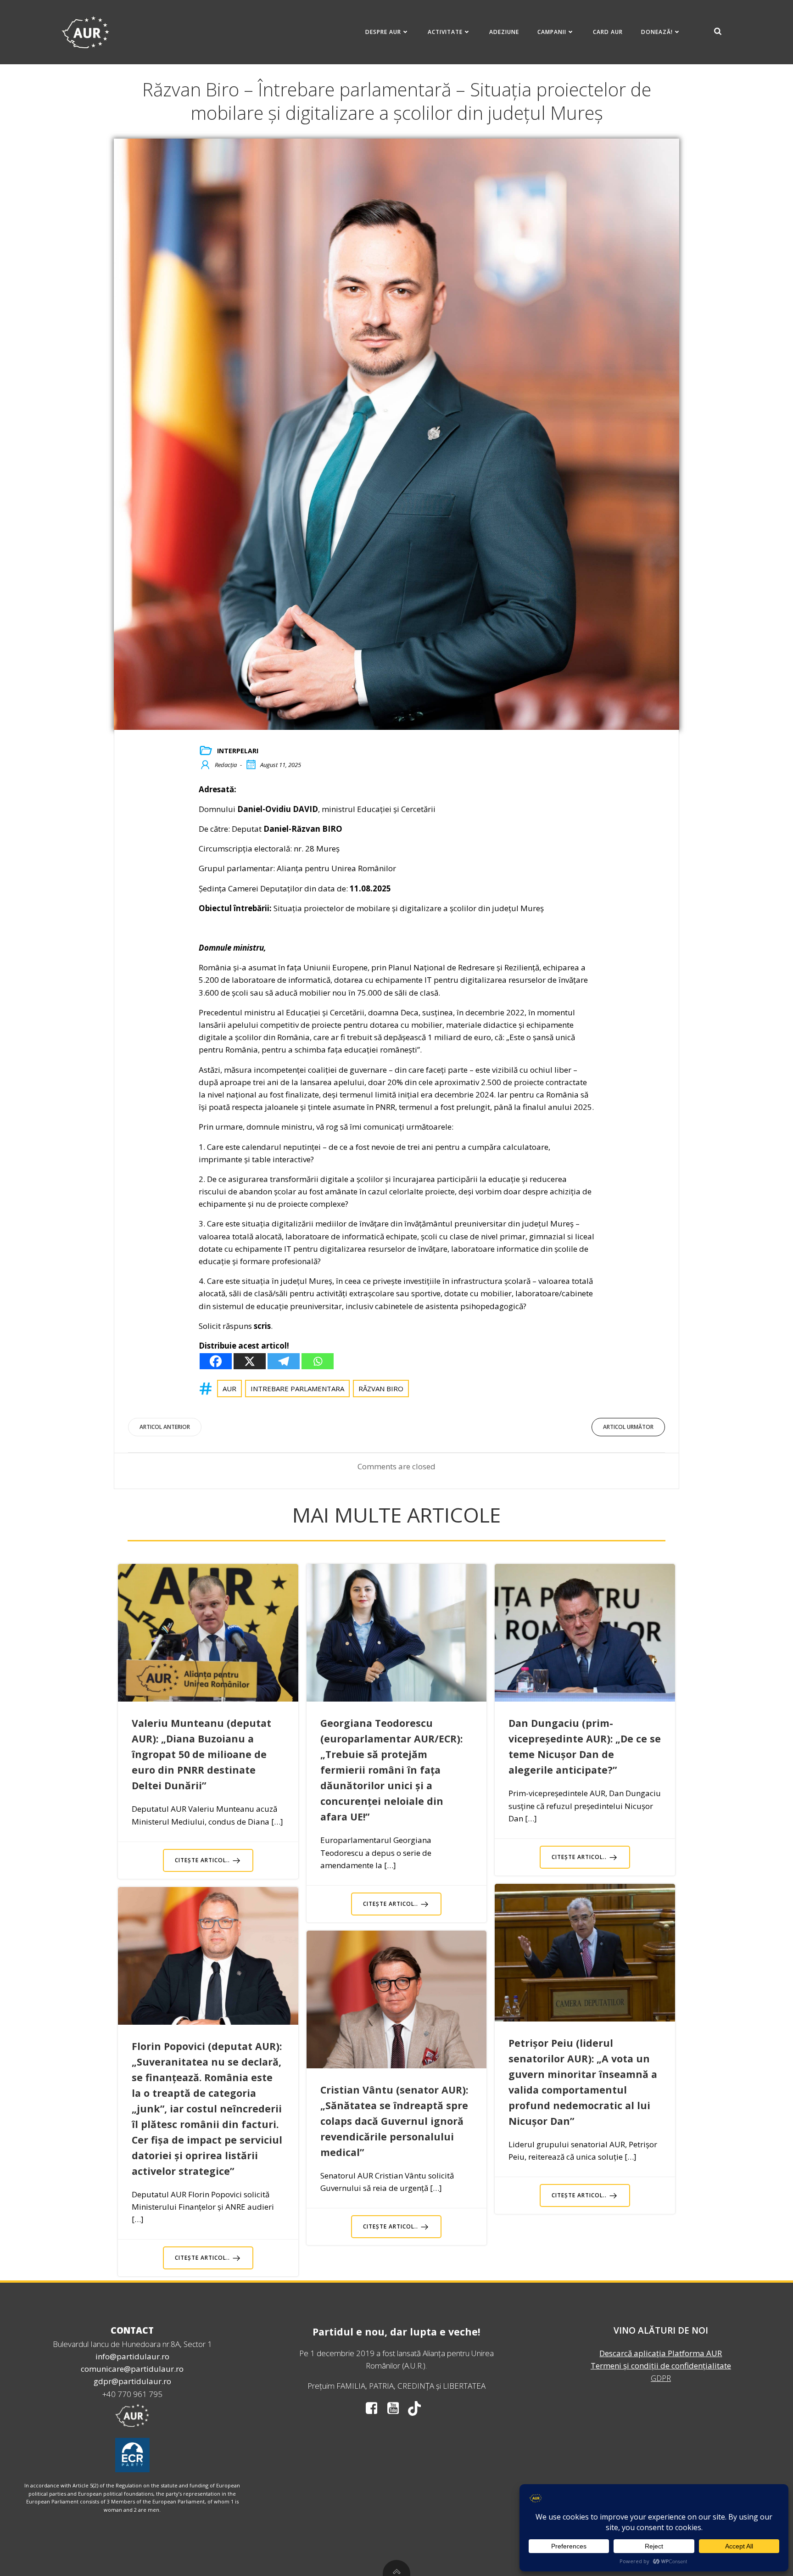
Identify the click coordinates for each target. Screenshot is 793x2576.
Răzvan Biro (381, 1389)
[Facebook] (216, 1361)
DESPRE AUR (383, 32)
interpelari (238, 751)
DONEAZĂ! (657, 32)
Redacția (226, 765)
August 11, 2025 (281, 765)
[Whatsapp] (318, 1361)
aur (229, 1389)
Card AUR (608, 32)
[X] (250, 1361)
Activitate (445, 32)
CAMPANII (552, 32)
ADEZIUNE (504, 32)
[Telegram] (284, 1361)
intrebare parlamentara (297, 1389)
